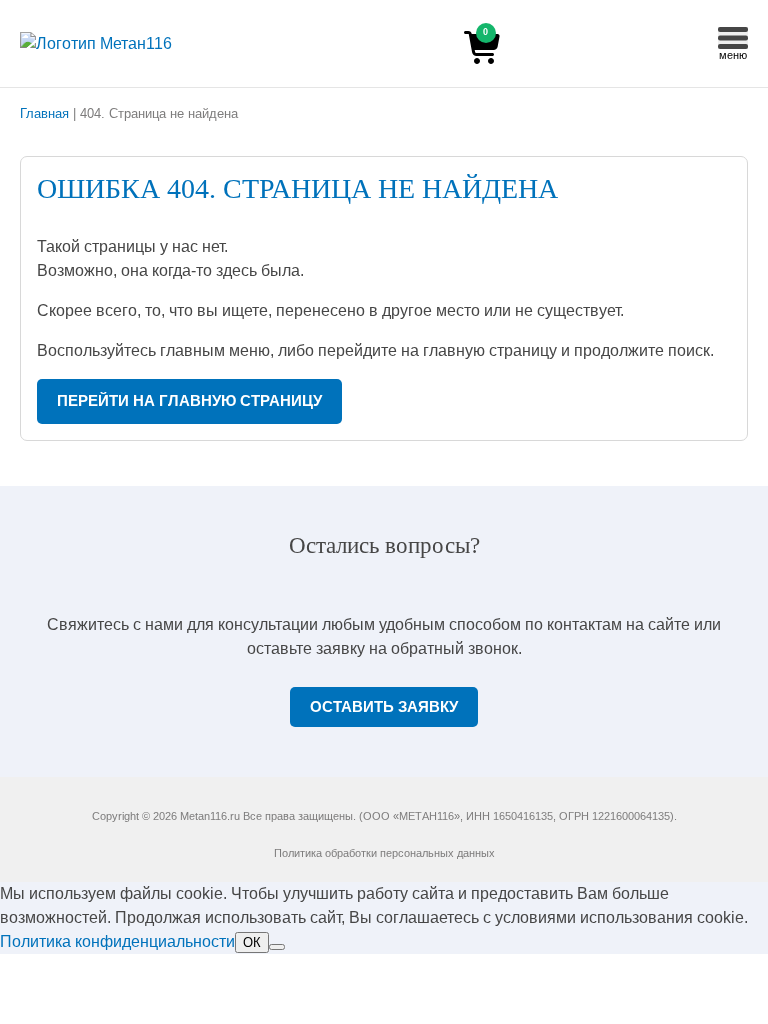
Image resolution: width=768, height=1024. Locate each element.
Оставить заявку (384, 707)
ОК (252, 942)
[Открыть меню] (733, 38)
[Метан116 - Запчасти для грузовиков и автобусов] (135, 44)
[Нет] (277, 947)
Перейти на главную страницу (189, 401)
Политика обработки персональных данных (384, 853)
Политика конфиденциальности (117, 941)
